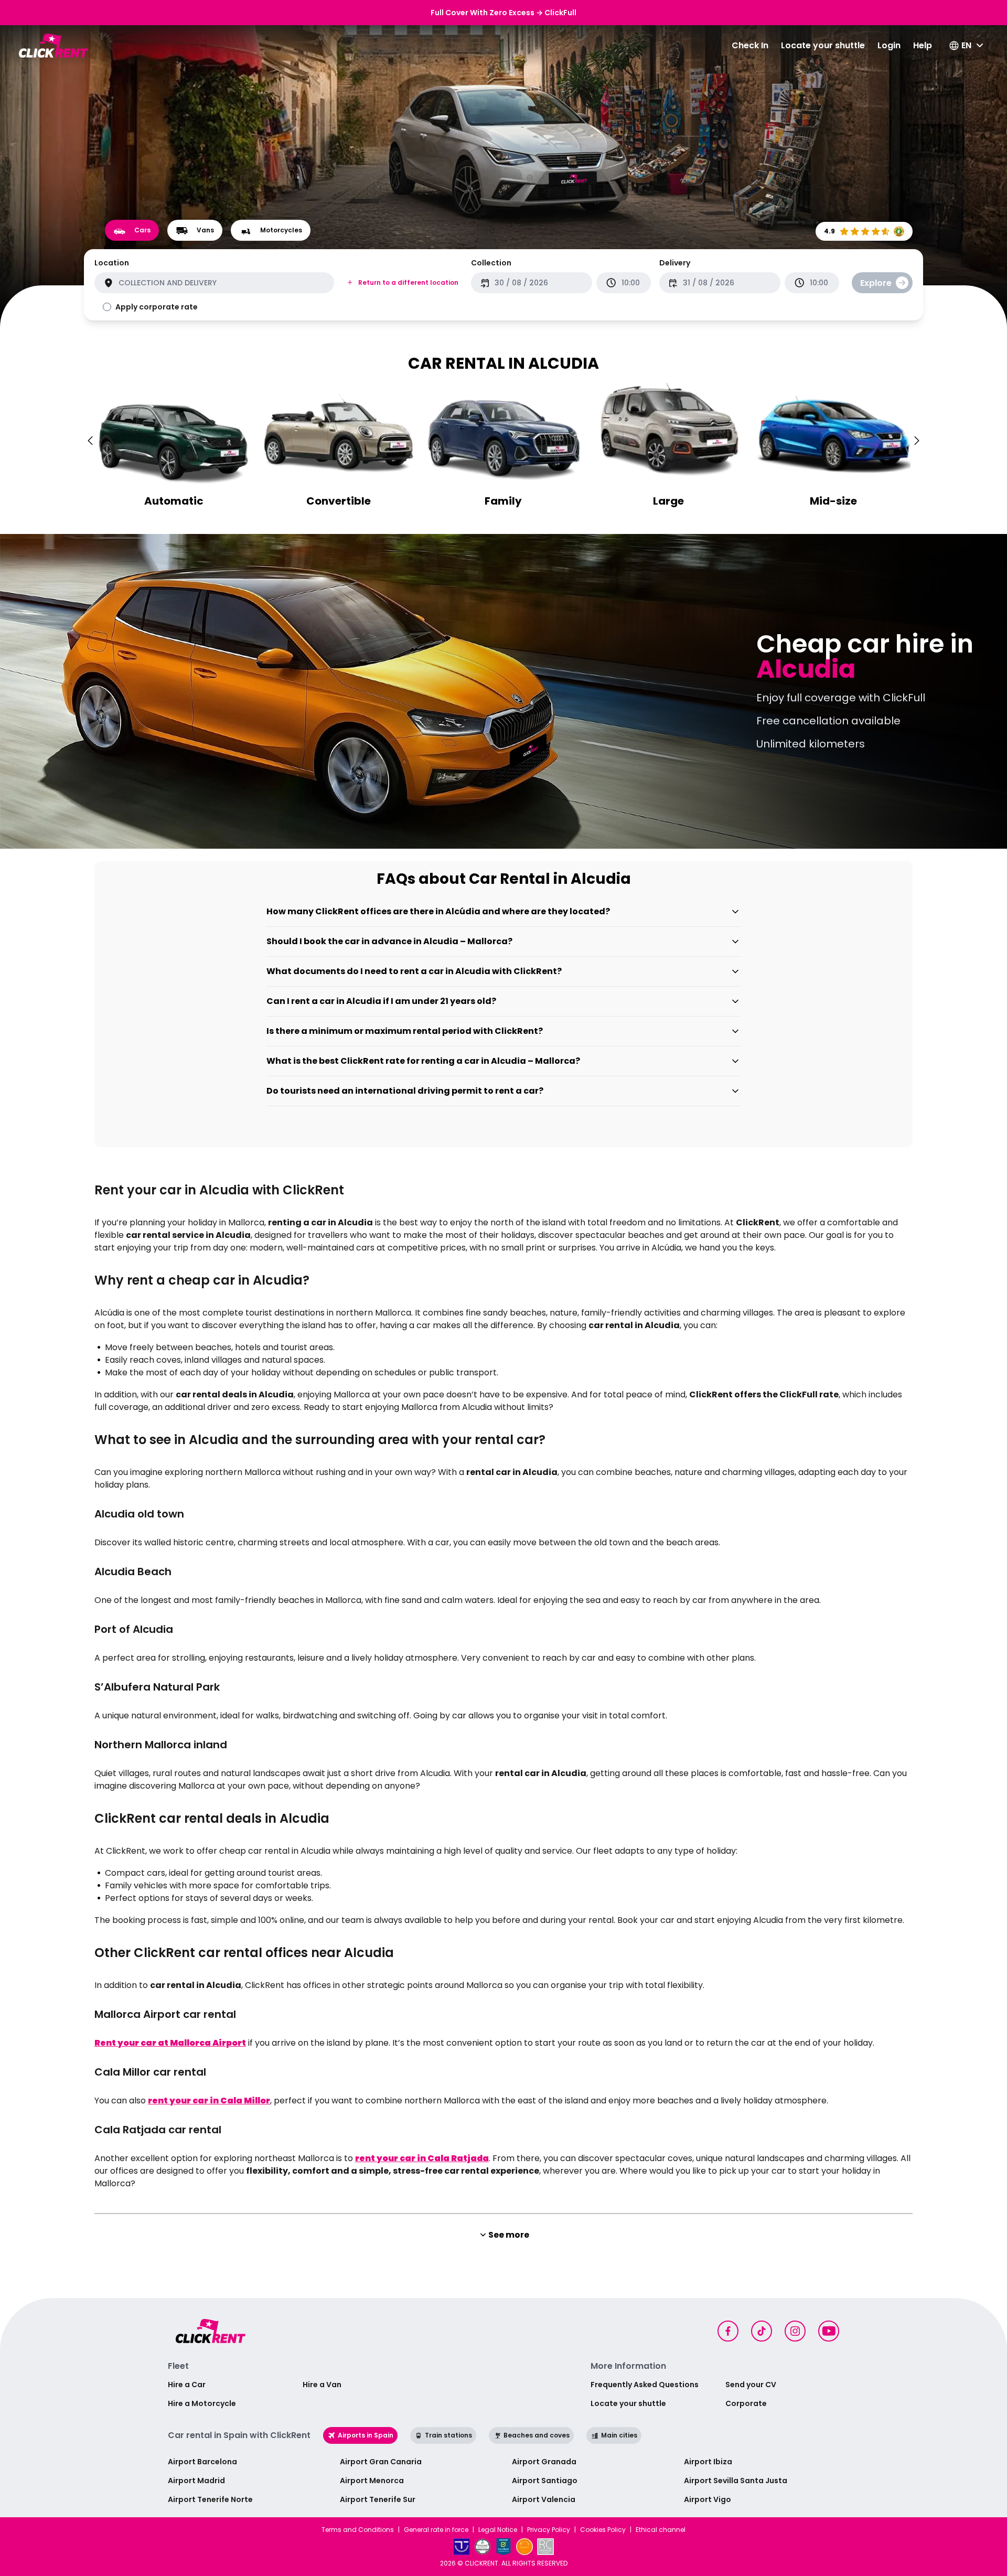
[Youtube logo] (829, 2331)
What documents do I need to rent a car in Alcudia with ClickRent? (414, 971)
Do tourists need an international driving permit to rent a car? (405, 1091)
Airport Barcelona (202, 2462)
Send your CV (751, 2385)
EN (966, 45)
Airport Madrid (196, 2481)
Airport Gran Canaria (381, 2462)
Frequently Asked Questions (645, 2385)
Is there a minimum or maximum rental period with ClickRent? (405, 1031)
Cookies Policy (603, 2530)
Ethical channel (661, 2530)
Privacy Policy (549, 2530)
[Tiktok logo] (762, 2331)
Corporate (746, 2403)
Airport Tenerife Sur (378, 2499)
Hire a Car (187, 2385)
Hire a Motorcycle (202, 2403)
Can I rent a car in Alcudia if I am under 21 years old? (381, 1001)
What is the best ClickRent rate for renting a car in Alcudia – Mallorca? (423, 1061)
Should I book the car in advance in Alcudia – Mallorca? (389, 941)
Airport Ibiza (708, 2462)
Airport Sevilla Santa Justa (736, 2481)
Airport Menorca (372, 2481)
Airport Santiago (545, 2481)
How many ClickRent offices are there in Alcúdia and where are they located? (438, 911)
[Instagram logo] (795, 2331)
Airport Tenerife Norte (210, 2499)
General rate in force (436, 2530)
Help (923, 45)
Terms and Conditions (358, 2530)
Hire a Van (322, 2385)
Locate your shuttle (823, 45)
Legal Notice (498, 2530)
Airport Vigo (708, 2499)
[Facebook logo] (728, 2331)
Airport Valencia (544, 2499)
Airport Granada (544, 2462)
